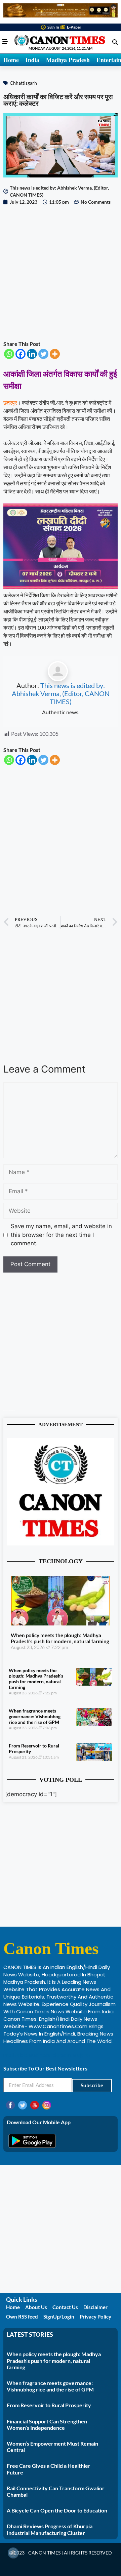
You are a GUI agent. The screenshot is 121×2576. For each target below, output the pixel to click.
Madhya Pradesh (68, 60)
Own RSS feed (22, 2317)
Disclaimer (95, 2307)
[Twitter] (43, 354)
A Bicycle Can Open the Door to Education (57, 2510)
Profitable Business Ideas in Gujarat (47, 2055)
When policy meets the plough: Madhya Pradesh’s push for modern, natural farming (60, 1638)
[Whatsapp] (9, 354)
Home (11, 60)
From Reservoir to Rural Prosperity (34, 1748)
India (32, 60)
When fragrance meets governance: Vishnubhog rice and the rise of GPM (35, 1716)
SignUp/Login (59, 2317)
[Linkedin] (32, 354)
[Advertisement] (61, 273)
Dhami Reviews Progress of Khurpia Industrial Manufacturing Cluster (50, 2529)
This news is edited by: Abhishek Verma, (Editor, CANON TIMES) (61, 693)
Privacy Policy (95, 2317)
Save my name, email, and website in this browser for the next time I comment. (61, 1235)
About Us (36, 2307)
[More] (55, 354)
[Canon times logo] (61, 1543)
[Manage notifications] (13, 2553)
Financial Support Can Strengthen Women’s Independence (47, 2424)
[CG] (61, 587)
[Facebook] (21, 354)
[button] (115, 42)
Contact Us (65, 2307)
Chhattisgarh (23, 83)
